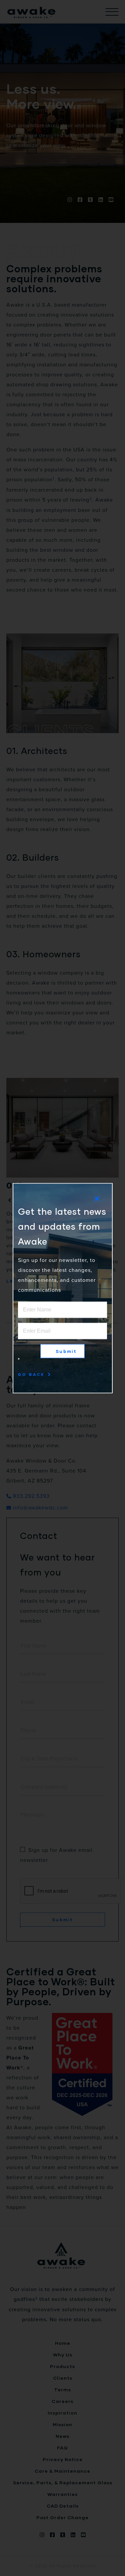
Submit (66, 1351)
